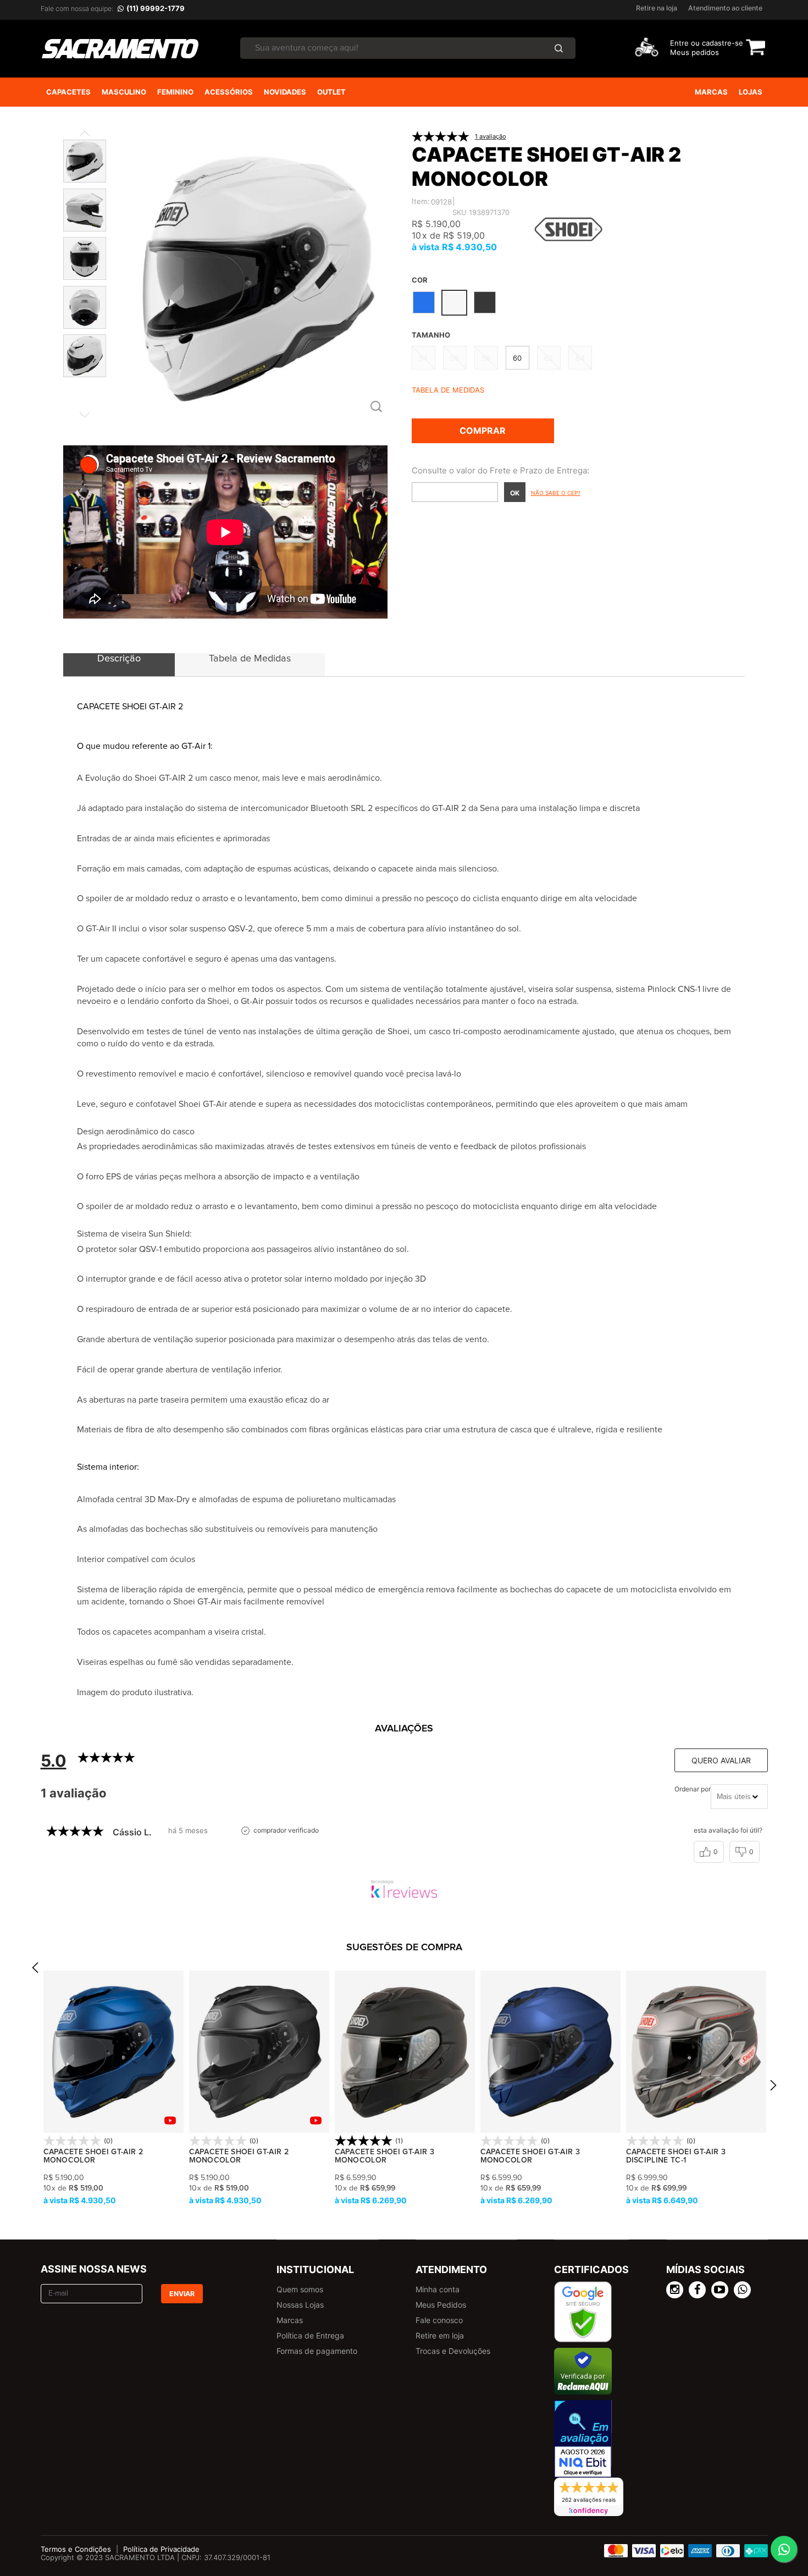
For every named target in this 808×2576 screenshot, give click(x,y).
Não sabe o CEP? (556, 493)
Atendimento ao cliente (725, 8)
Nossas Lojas (300, 2305)
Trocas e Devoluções (453, 2351)
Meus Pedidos (441, 2305)
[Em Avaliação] (583, 2439)
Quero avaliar (721, 1760)
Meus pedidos (694, 52)
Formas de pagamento (317, 2351)
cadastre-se (723, 43)
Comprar (483, 431)
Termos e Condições (76, 2549)
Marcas (290, 2320)
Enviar (182, 2294)
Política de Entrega (310, 2335)
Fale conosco (439, 2320)
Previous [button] (35, 1971)
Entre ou (685, 43)
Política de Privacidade (161, 2549)
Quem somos (300, 2289)
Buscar (558, 48)
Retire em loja (440, 2335)
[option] (114, 2089)
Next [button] (773, 2089)
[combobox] (739, 1797)
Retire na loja (657, 8)
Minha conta (438, 2289)
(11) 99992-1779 (156, 8)
